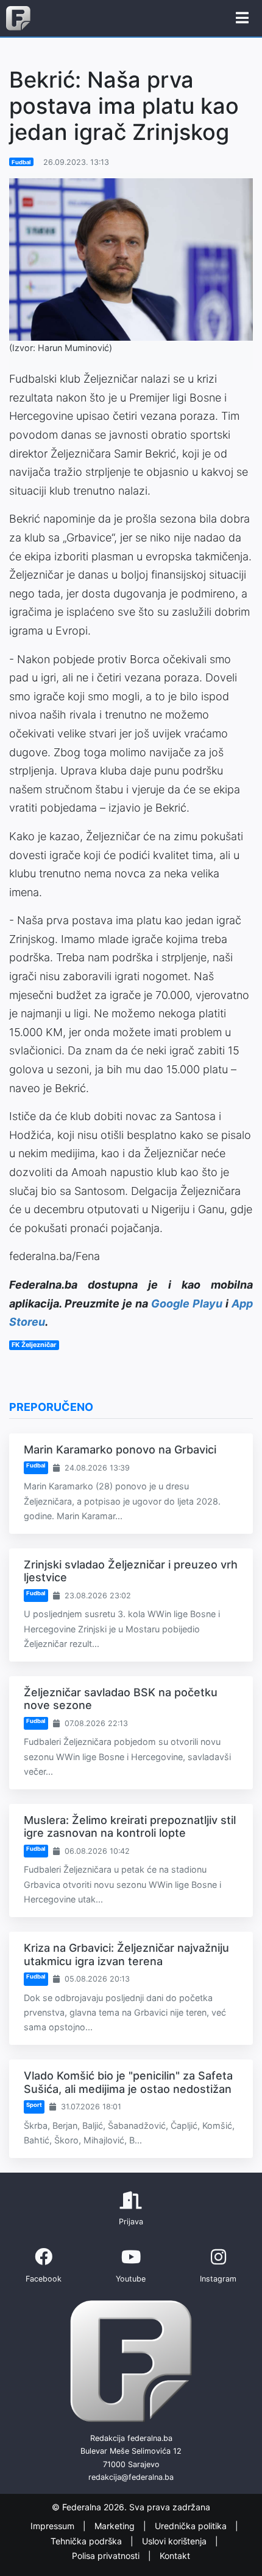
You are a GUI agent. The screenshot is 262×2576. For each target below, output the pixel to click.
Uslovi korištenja (175, 2541)
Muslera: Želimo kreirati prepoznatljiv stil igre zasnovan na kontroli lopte (130, 1827)
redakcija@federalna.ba (131, 2477)
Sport (34, 2105)
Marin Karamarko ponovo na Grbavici (120, 1450)
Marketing (116, 2526)
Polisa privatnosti (107, 2556)
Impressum (54, 2526)
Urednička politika (192, 2526)
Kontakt (175, 2556)
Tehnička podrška (87, 2541)
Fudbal (21, 162)
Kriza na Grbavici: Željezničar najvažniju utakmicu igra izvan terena (126, 1955)
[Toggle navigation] (242, 18)
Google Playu (187, 1304)
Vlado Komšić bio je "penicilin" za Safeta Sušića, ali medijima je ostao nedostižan (128, 2082)
